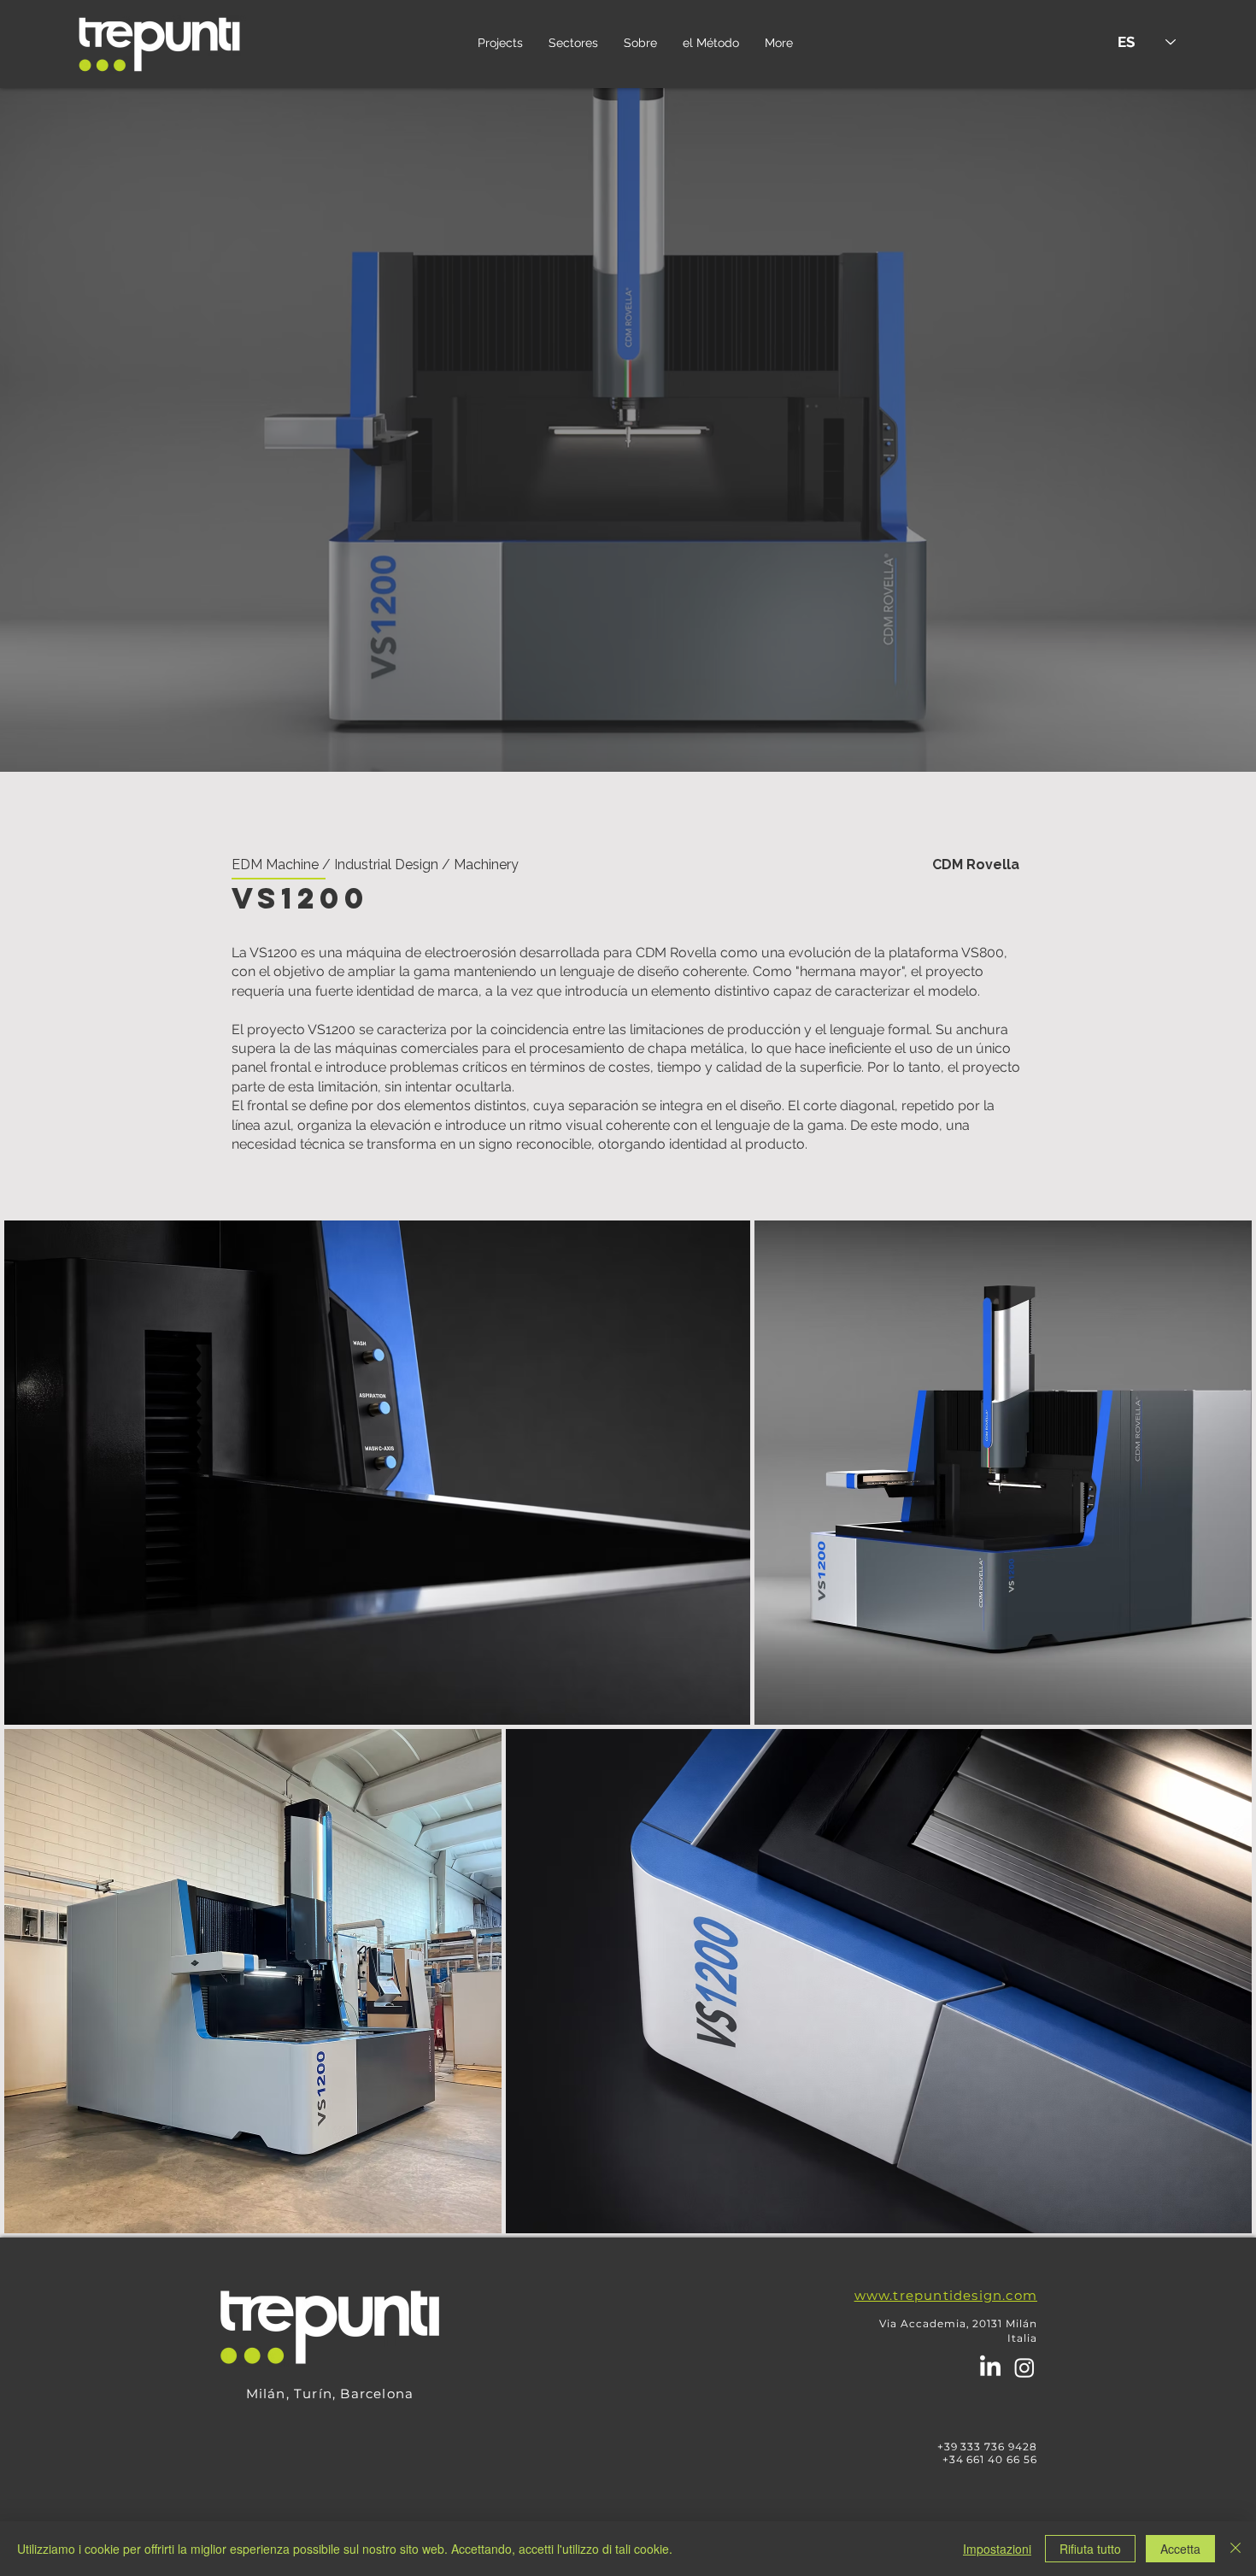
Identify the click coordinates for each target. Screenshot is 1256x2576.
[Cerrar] (1235, 2549)
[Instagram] (1024, 2367)
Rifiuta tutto (1090, 2549)
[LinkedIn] (990, 2367)
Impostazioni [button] (997, 2549)
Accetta (1180, 2549)
